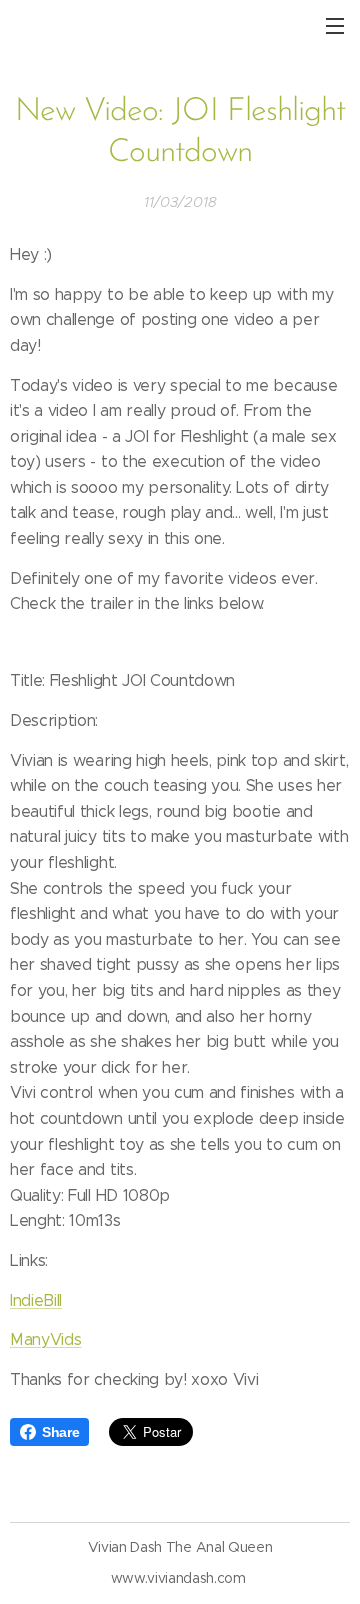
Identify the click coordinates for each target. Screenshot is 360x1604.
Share (60, 1432)
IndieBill (36, 1300)
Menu (335, 25)
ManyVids (45, 1339)
